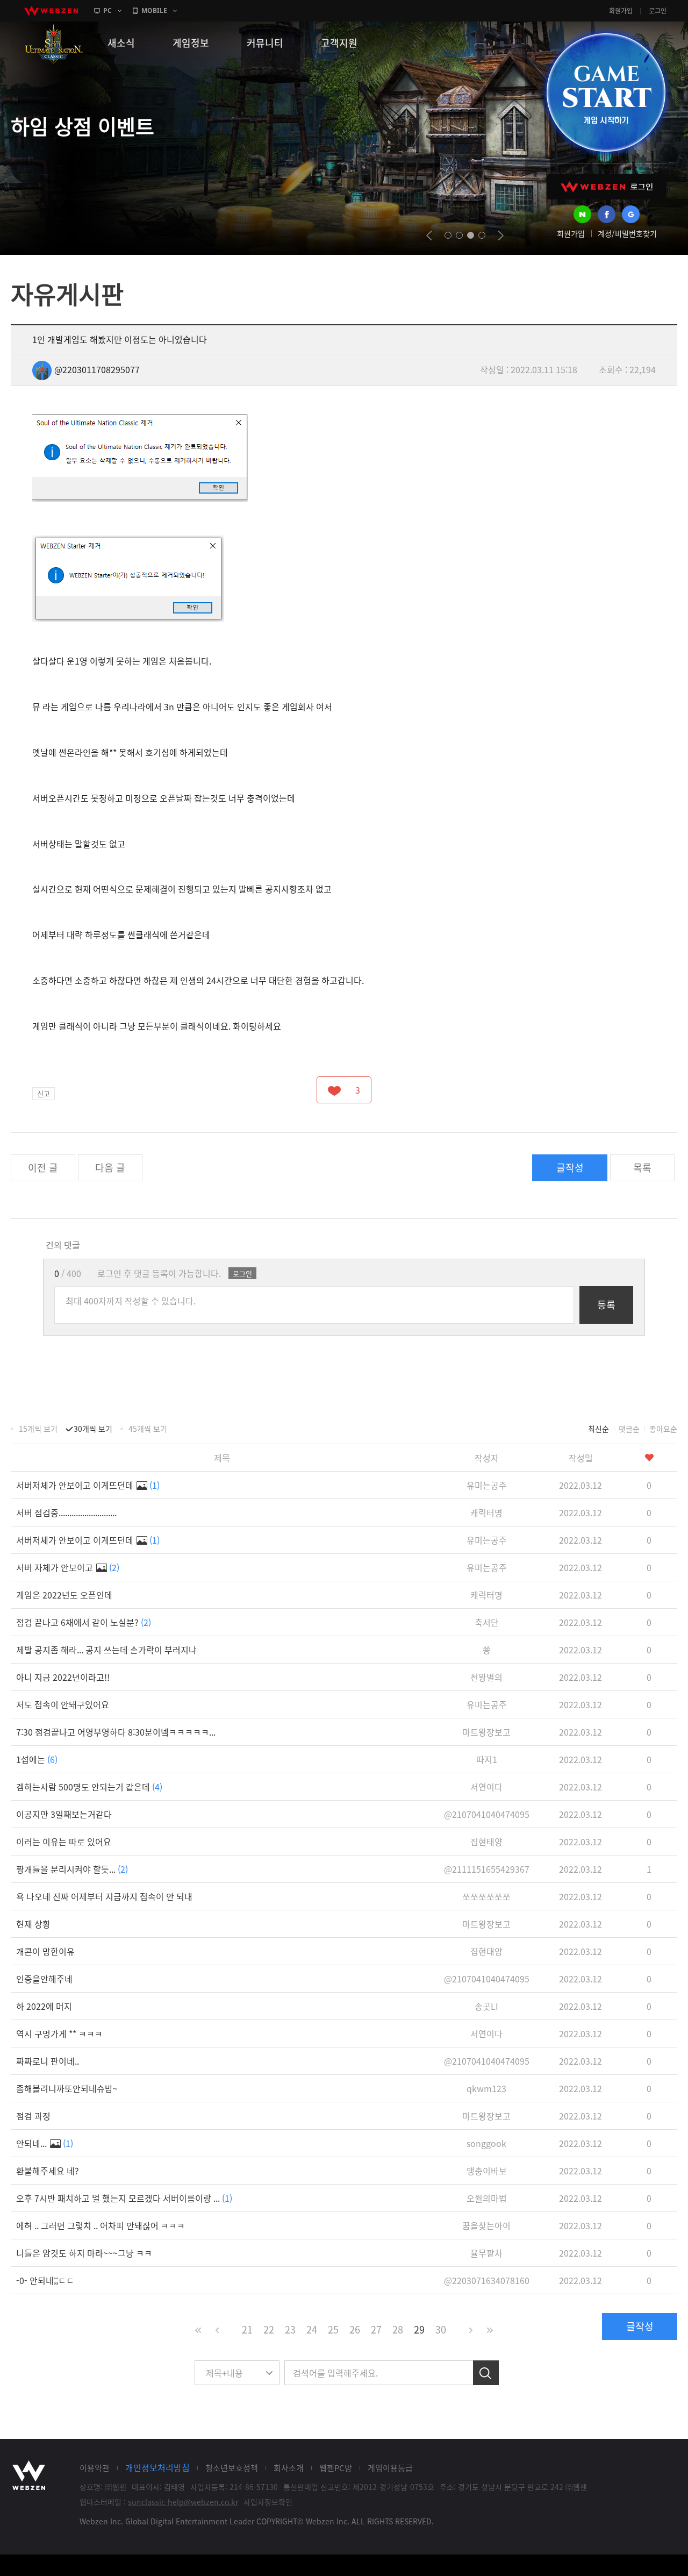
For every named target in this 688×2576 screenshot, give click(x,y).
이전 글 (43, 1168)
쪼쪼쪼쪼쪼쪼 (486, 1896)
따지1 (487, 1759)
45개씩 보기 (148, 1429)
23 (290, 2329)
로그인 (658, 11)
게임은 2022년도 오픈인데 (64, 1595)
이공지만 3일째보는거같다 (64, 1814)
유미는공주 (487, 1485)
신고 (44, 1093)
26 (355, 2329)
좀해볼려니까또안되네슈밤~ (67, 2088)
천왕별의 (486, 1677)
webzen (51, 11)
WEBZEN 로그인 (607, 187)
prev (429, 236)
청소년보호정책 (232, 2468)
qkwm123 (486, 2088)
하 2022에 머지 (44, 2006)
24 (312, 2329)
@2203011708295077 (97, 369)
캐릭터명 (486, 1512)
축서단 (487, 1622)
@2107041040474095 (487, 1814)
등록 (606, 1305)
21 (247, 2329)
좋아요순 (663, 1429)
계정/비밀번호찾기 (627, 233)
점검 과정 (33, 2116)
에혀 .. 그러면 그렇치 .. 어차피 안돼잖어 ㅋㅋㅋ (101, 2225)
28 (398, 2329)
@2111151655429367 (487, 1869)
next (501, 236)
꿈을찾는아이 (486, 2225)
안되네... (45, 2143)
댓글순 (629, 1429)
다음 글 (110, 1168)
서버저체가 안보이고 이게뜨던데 (88, 1485)
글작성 (570, 1168)
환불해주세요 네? (48, 2171)
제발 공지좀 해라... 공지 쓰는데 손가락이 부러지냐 (106, 1650)
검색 (486, 2373)
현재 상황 (33, 1924)
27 (376, 2329)
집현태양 (486, 1842)
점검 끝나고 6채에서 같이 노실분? (84, 1622)
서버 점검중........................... (66, 1512)
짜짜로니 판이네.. (48, 2061)
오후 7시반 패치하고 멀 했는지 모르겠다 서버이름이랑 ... (124, 2198)
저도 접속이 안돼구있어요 (63, 1704)
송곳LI (486, 2006)
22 (269, 2329)
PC (107, 10)
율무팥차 (486, 2253)
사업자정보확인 (268, 2502)
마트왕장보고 (486, 1732)
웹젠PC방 (336, 2468)
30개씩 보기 (93, 1429)
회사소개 (289, 2468)
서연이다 (486, 1787)
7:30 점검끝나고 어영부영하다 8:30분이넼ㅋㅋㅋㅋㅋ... (116, 1732)
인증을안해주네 (44, 1979)
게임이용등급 (390, 2468)
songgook (486, 2143)
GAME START (606, 92)
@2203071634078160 (487, 2280)
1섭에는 (37, 1759)
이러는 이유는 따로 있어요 (64, 1842)
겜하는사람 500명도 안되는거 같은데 (89, 1787)
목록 (642, 1168)
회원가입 (621, 11)
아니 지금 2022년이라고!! (63, 1677)
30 (441, 2329)
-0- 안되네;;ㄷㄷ (45, 2280)
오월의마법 (487, 2198)
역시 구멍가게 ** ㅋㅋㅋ (59, 2033)
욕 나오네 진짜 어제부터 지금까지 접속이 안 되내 (104, 1896)
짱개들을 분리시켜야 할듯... (72, 1869)
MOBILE (154, 10)
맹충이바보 (487, 2171)
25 (333, 2329)
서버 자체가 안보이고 (68, 1567)
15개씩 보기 (38, 1429)
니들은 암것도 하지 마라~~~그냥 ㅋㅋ (84, 2253)
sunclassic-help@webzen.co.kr (183, 2502)
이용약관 (95, 2468)
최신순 (599, 1429)
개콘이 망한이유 (45, 1951)
